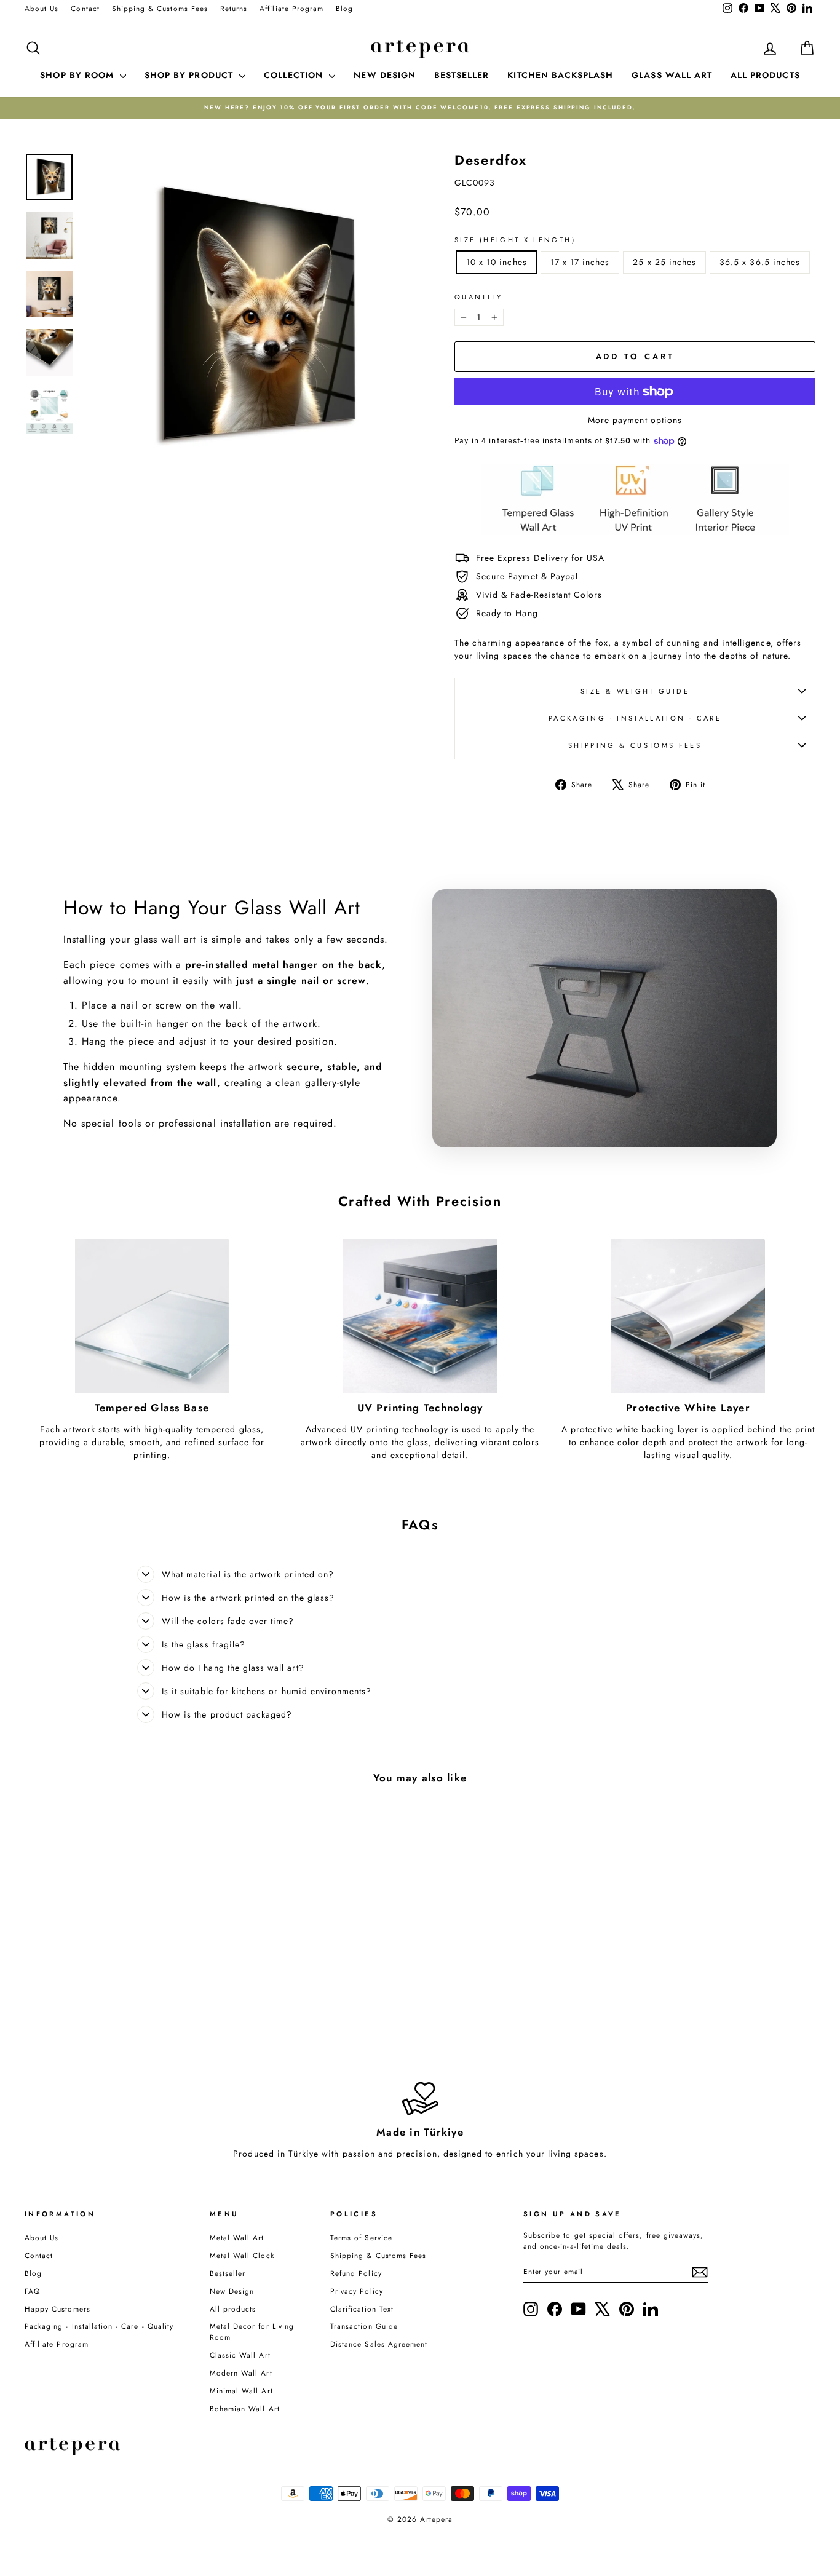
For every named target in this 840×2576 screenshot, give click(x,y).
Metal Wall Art (237, 2237)
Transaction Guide (364, 2326)
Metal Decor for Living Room (252, 2332)
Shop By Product (190, 75)
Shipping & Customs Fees (160, 8)
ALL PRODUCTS (765, 75)
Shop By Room (78, 75)
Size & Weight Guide (635, 691)
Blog (344, 8)
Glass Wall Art (672, 75)
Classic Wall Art (240, 2355)
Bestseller (228, 2273)
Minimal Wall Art (241, 2391)
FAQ (32, 2291)
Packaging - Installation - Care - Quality (99, 2326)
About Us (42, 8)
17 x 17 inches (580, 262)
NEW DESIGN (385, 75)
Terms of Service (361, 2237)
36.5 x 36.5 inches (760, 262)
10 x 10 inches (497, 262)
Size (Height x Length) (515, 240)
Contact (85, 8)
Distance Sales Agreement (379, 2344)
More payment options (635, 420)
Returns (234, 8)
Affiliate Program (291, 8)
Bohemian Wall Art (245, 2408)
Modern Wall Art (241, 2373)
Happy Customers (57, 2309)
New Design (232, 2291)
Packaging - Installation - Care (635, 718)
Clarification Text (362, 2309)
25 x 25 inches (664, 262)
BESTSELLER (462, 75)
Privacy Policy (357, 2291)
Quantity (478, 297)
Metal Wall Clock (242, 2255)
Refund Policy (356, 2273)
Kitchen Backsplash (560, 75)
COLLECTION (295, 75)
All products (233, 2309)
